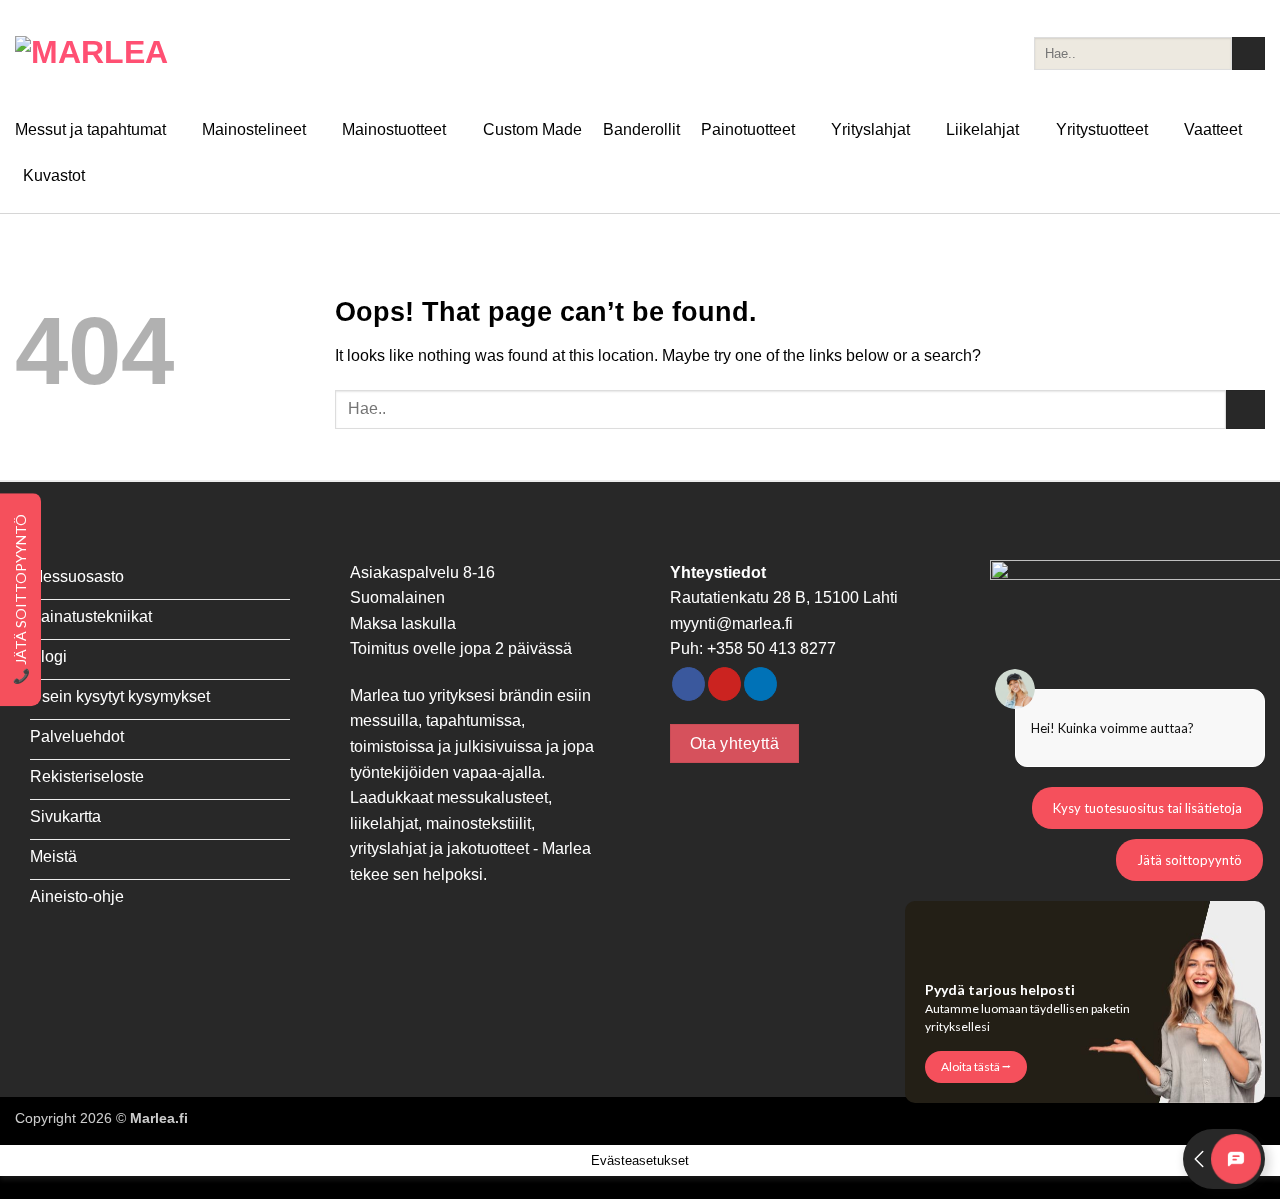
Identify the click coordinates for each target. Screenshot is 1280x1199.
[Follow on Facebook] (688, 684)
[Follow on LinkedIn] (760, 684)
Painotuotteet (748, 129)
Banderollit (641, 129)
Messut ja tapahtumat (90, 129)
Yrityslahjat (870, 129)
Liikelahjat (982, 129)
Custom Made (532, 129)
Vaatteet (1213, 129)
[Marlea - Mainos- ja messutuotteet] (115, 53)
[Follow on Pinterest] (724, 684)
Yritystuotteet (1102, 129)
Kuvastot (54, 175)
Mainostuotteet (394, 129)
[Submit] (1248, 54)
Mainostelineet (254, 129)
